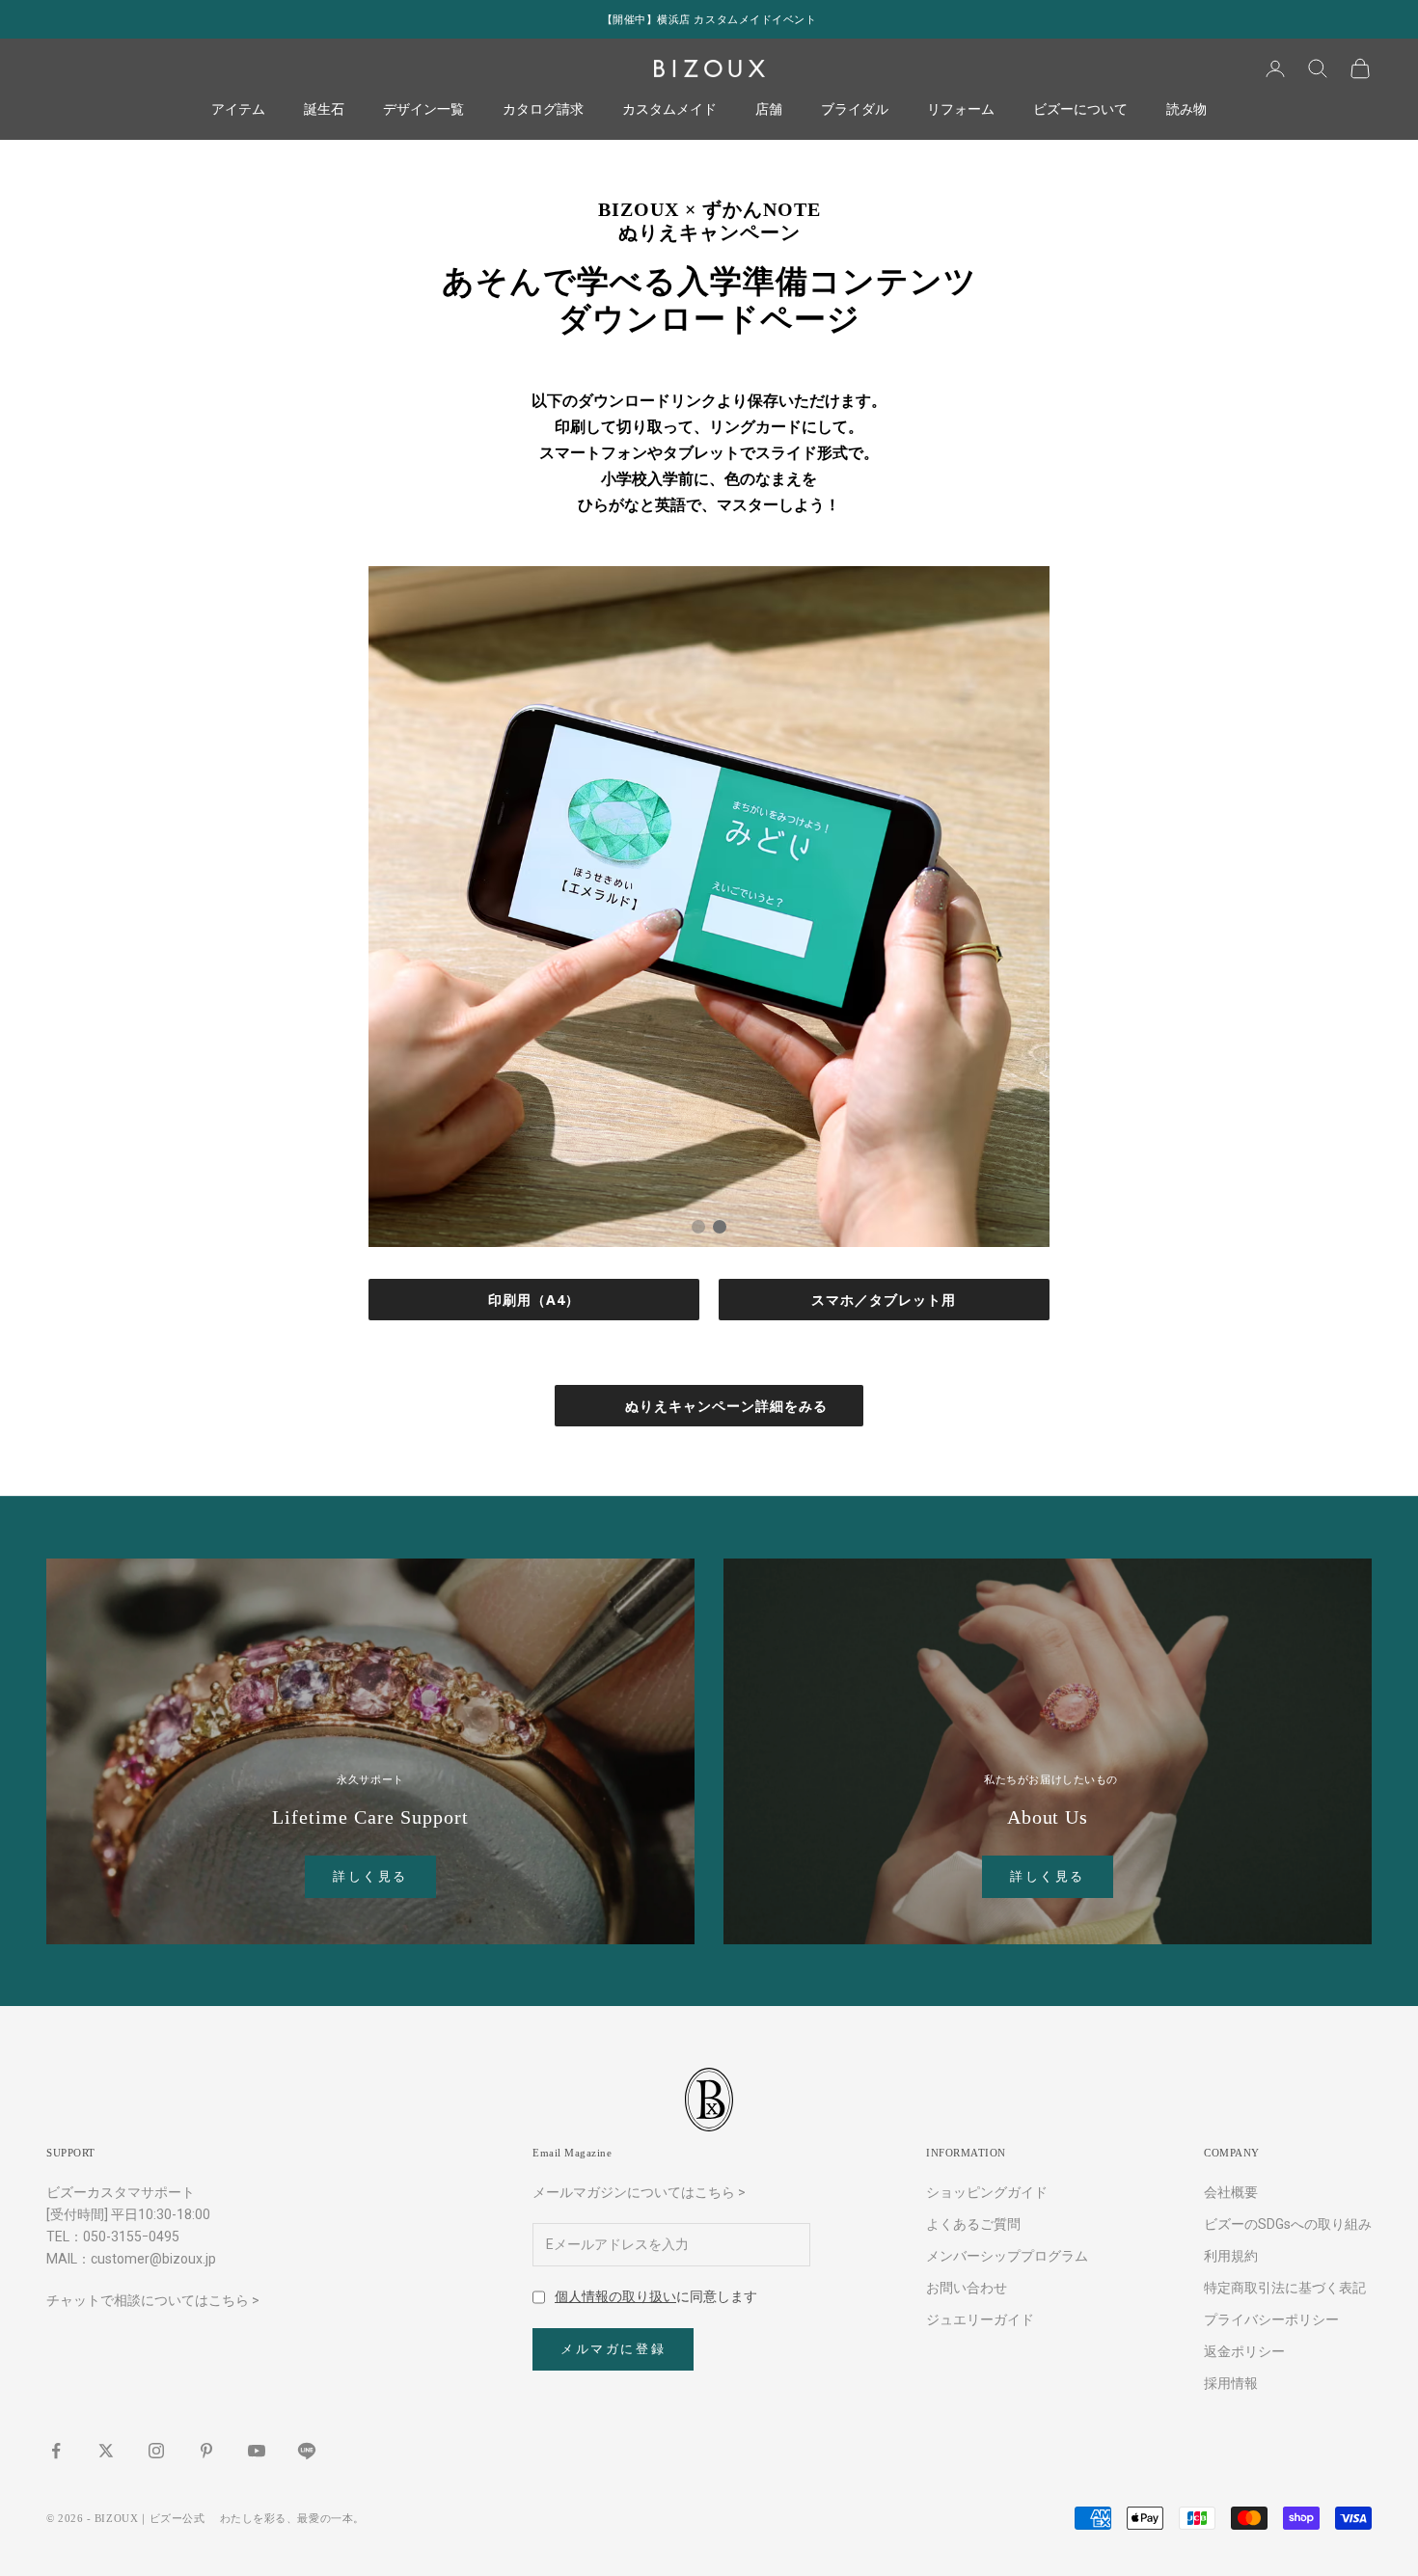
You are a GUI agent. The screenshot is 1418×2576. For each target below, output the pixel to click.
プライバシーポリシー (1271, 2319)
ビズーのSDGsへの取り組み (1288, 2224)
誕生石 (324, 110)
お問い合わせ (967, 2288)
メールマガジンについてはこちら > (639, 2192)
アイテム (238, 110)
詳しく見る (370, 1876)
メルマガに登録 (613, 2349)
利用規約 (1231, 2256)
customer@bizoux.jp (153, 2259)
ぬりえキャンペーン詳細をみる (726, 1406)
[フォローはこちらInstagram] (156, 2451)
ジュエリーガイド (980, 2319)
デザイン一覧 (423, 110)
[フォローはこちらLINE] (307, 2451)
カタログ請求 (543, 110)
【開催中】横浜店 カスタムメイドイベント (709, 19)
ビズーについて (1080, 110)
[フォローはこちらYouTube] (257, 2451)
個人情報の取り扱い (615, 2296)
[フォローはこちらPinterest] (206, 2451)
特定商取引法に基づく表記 (1285, 2288)
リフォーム (961, 110)
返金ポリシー (1244, 2351)
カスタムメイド (669, 110)
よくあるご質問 (973, 2224)
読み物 (1186, 110)
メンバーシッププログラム (1007, 2256)
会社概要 (1231, 2192)
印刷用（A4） (534, 1300)
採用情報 (1231, 2383)
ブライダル (855, 110)
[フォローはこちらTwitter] (106, 2451)
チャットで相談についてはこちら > (153, 2300)
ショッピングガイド (987, 2192)
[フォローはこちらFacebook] (56, 2451)
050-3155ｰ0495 (131, 2237)
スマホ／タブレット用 (884, 1300)
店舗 (769, 110)
